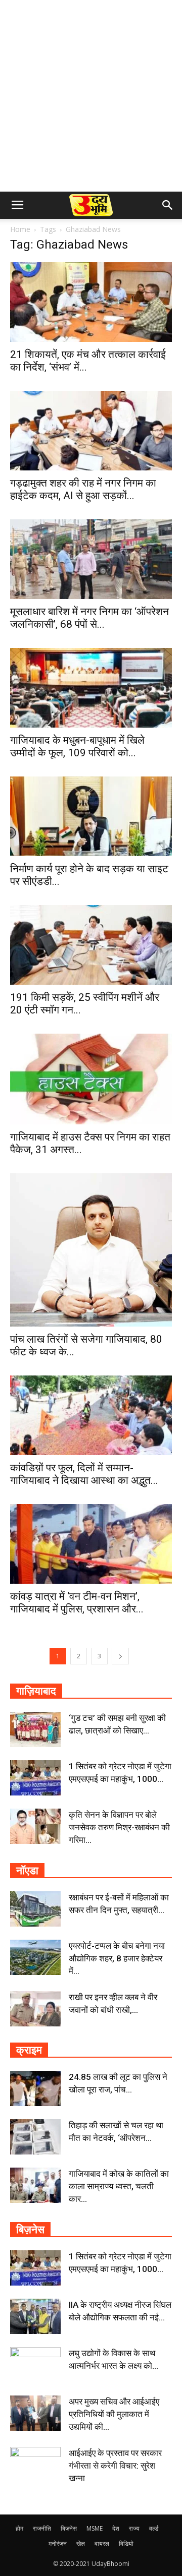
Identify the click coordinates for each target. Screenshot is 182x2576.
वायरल (102, 2543)
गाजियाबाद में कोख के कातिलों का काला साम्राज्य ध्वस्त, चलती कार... (119, 2186)
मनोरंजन (58, 2543)
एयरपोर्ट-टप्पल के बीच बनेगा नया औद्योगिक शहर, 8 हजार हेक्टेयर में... (117, 1958)
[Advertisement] (91, 96)
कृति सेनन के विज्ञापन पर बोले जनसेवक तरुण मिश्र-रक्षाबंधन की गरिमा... (119, 1827)
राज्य (134, 2528)
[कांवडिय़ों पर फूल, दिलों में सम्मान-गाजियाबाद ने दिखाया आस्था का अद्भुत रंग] (91, 1415)
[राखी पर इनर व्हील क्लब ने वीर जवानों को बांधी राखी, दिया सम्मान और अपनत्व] (35, 2009)
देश (116, 2528)
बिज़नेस (69, 2528)
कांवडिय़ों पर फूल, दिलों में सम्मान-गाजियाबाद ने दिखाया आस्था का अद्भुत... (84, 1474)
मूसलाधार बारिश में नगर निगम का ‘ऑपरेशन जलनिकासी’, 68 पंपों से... (89, 618)
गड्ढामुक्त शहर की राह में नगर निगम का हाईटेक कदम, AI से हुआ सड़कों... (83, 489)
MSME (95, 2528)
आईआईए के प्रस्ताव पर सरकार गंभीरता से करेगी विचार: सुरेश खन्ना (115, 2466)
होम (19, 2528)
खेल (81, 2543)
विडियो (126, 2543)
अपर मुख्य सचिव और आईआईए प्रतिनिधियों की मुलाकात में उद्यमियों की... (114, 2414)
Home (20, 229)
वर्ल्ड (154, 2528)
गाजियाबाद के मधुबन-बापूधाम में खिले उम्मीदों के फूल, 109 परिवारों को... (77, 746)
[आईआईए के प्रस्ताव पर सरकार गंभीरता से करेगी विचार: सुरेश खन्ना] (35, 2465)
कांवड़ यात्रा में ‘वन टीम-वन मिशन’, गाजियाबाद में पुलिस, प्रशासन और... (77, 1603)
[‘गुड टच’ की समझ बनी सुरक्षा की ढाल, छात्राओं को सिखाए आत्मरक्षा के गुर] (35, 1729)
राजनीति (42, 2528)
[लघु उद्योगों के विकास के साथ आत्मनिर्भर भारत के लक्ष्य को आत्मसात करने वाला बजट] (35, 2365)
